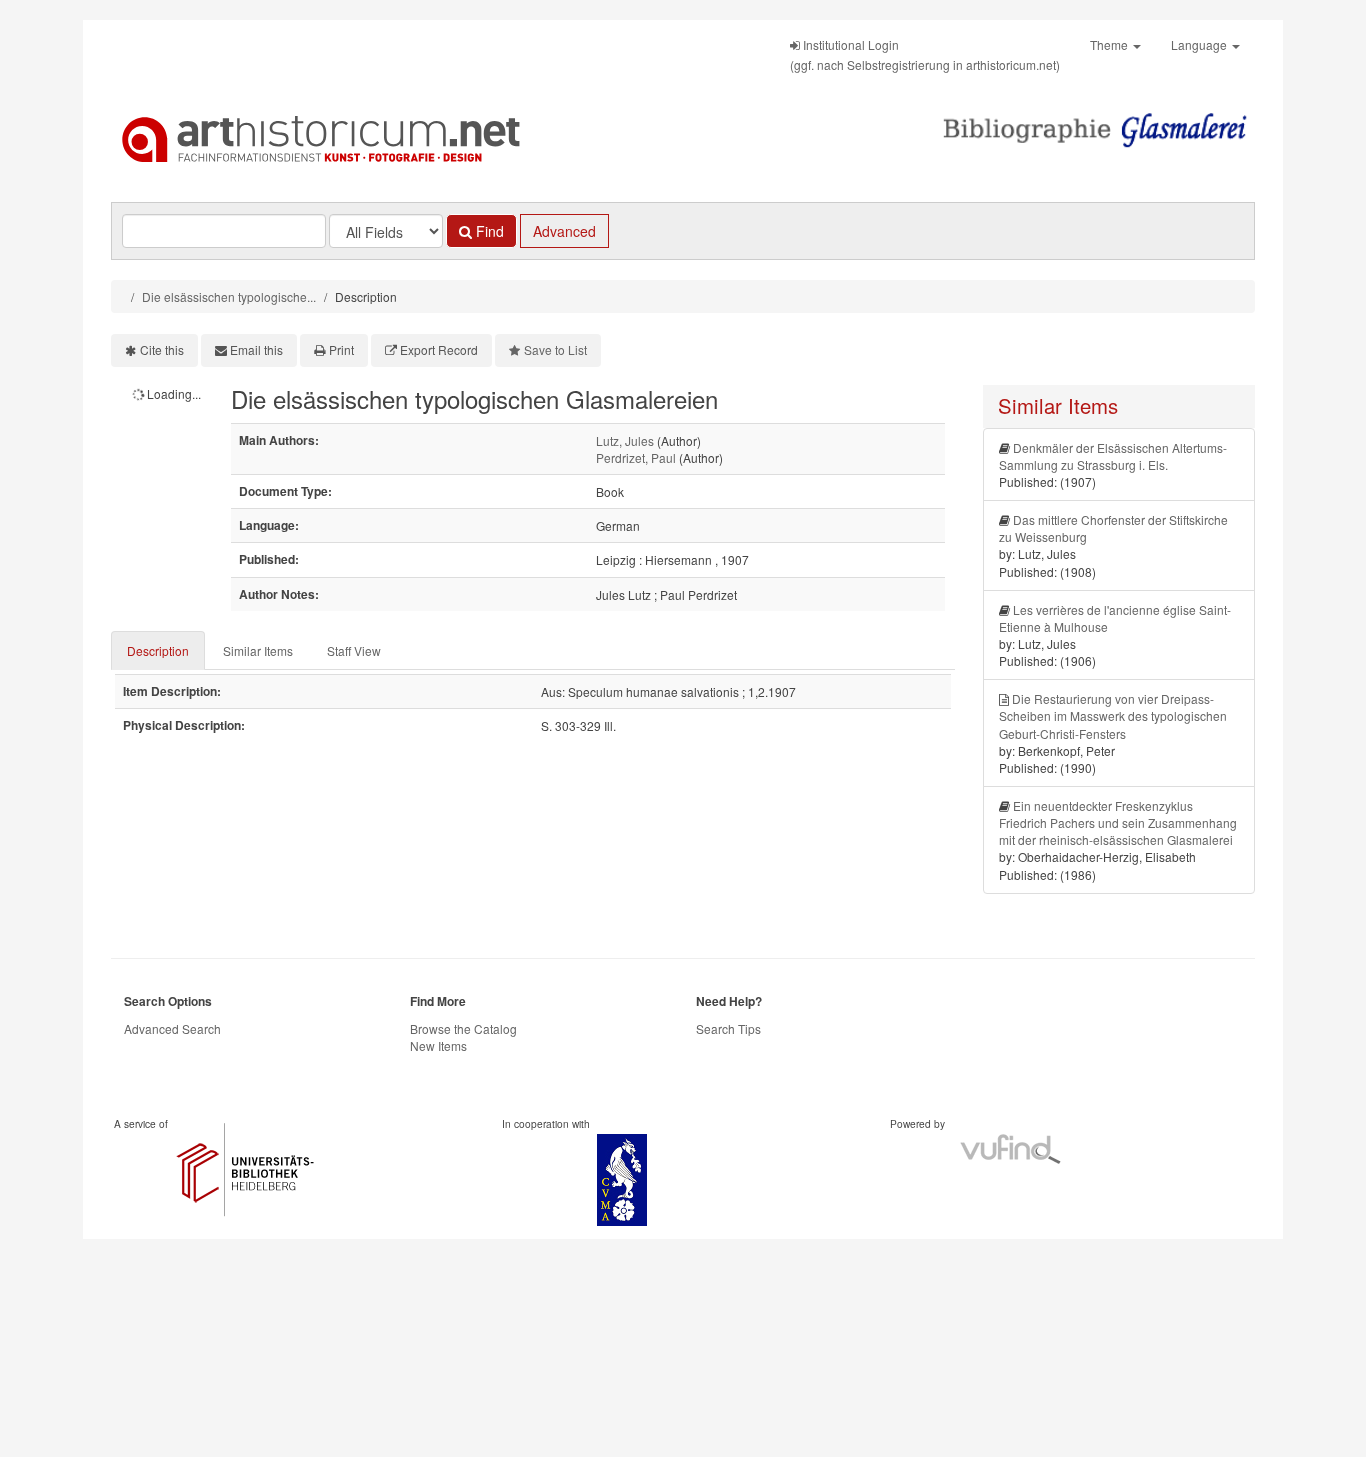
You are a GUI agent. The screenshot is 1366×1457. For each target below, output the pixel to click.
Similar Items (258, 650)
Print (341, 349)
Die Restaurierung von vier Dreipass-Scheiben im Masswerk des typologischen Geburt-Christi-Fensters (1113, 715)
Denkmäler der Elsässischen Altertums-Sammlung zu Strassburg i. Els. (1113, 456)
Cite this (162, 349)
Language (1200, 44)
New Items (438, 1045)
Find (488, 231)
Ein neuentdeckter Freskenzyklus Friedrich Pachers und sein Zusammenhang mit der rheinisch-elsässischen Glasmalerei (1118, 822)
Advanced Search (172, 1028)
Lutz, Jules (625, 440)
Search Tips (728, 1028)
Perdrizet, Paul (636, 457)
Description (158, 650)
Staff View (354, 650)
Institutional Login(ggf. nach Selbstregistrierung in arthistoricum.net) (925, 54)
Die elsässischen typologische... (229, 296)
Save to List (555, 349)
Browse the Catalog (463, 1028)
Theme (1110, 44)
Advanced (564, 231)
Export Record (439, 349)
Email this (256, 349)
